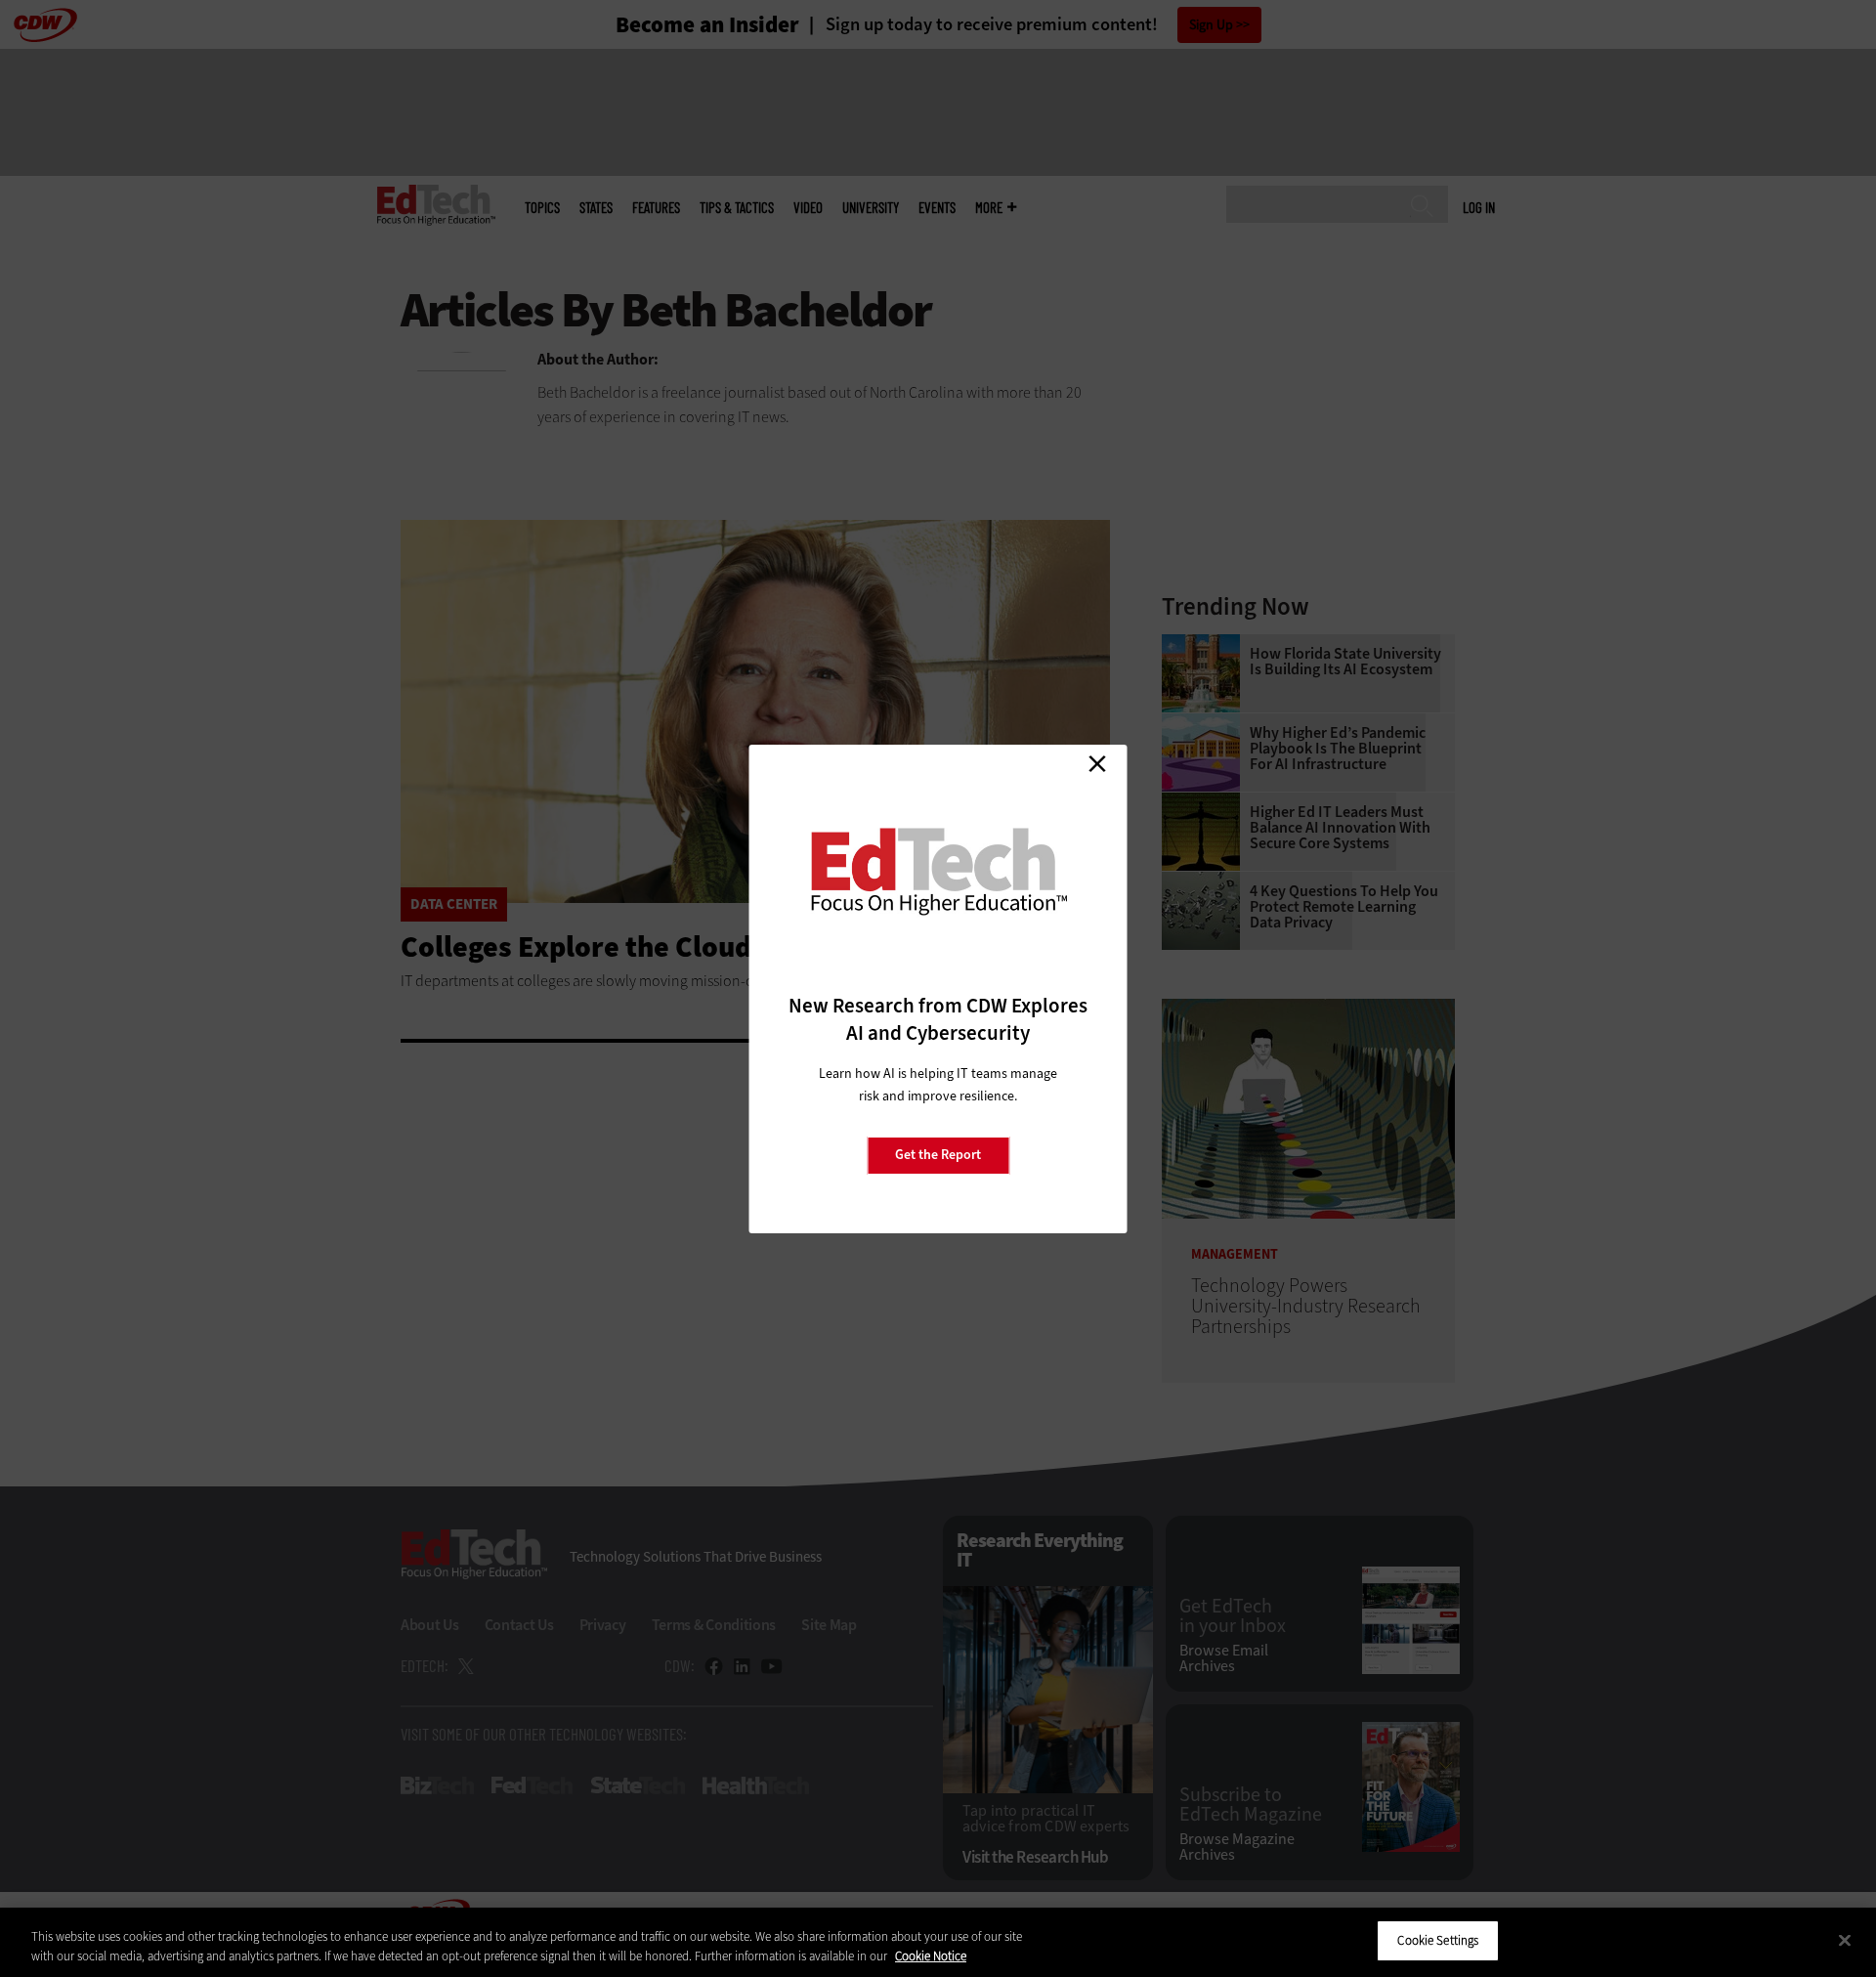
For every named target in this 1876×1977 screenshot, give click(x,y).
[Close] (1845, 1940)
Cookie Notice (931, 1956)
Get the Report (938, 1155)
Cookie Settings (1438, 1940)
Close (1097, 764)
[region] (938, 1942)
